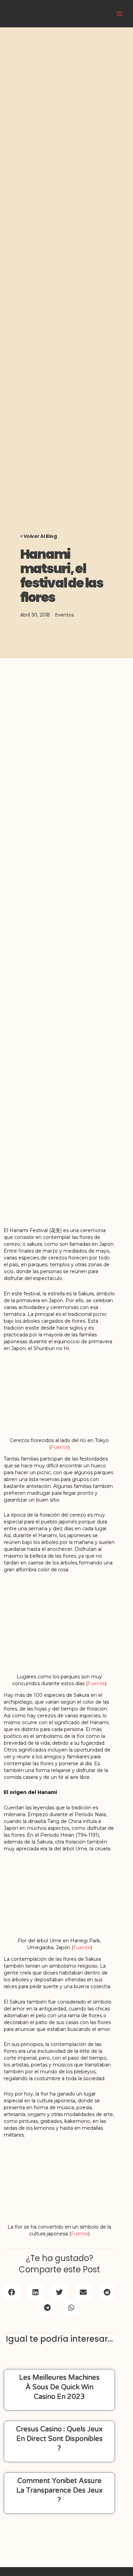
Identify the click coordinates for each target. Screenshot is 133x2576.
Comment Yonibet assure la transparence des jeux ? (60, 2491)
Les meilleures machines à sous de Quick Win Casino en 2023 (59, 2387)
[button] (12, 2292)
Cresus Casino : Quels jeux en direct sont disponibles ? (59, 2439)
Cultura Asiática (79, 13)
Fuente (60, 1447)
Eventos (65, 615)
